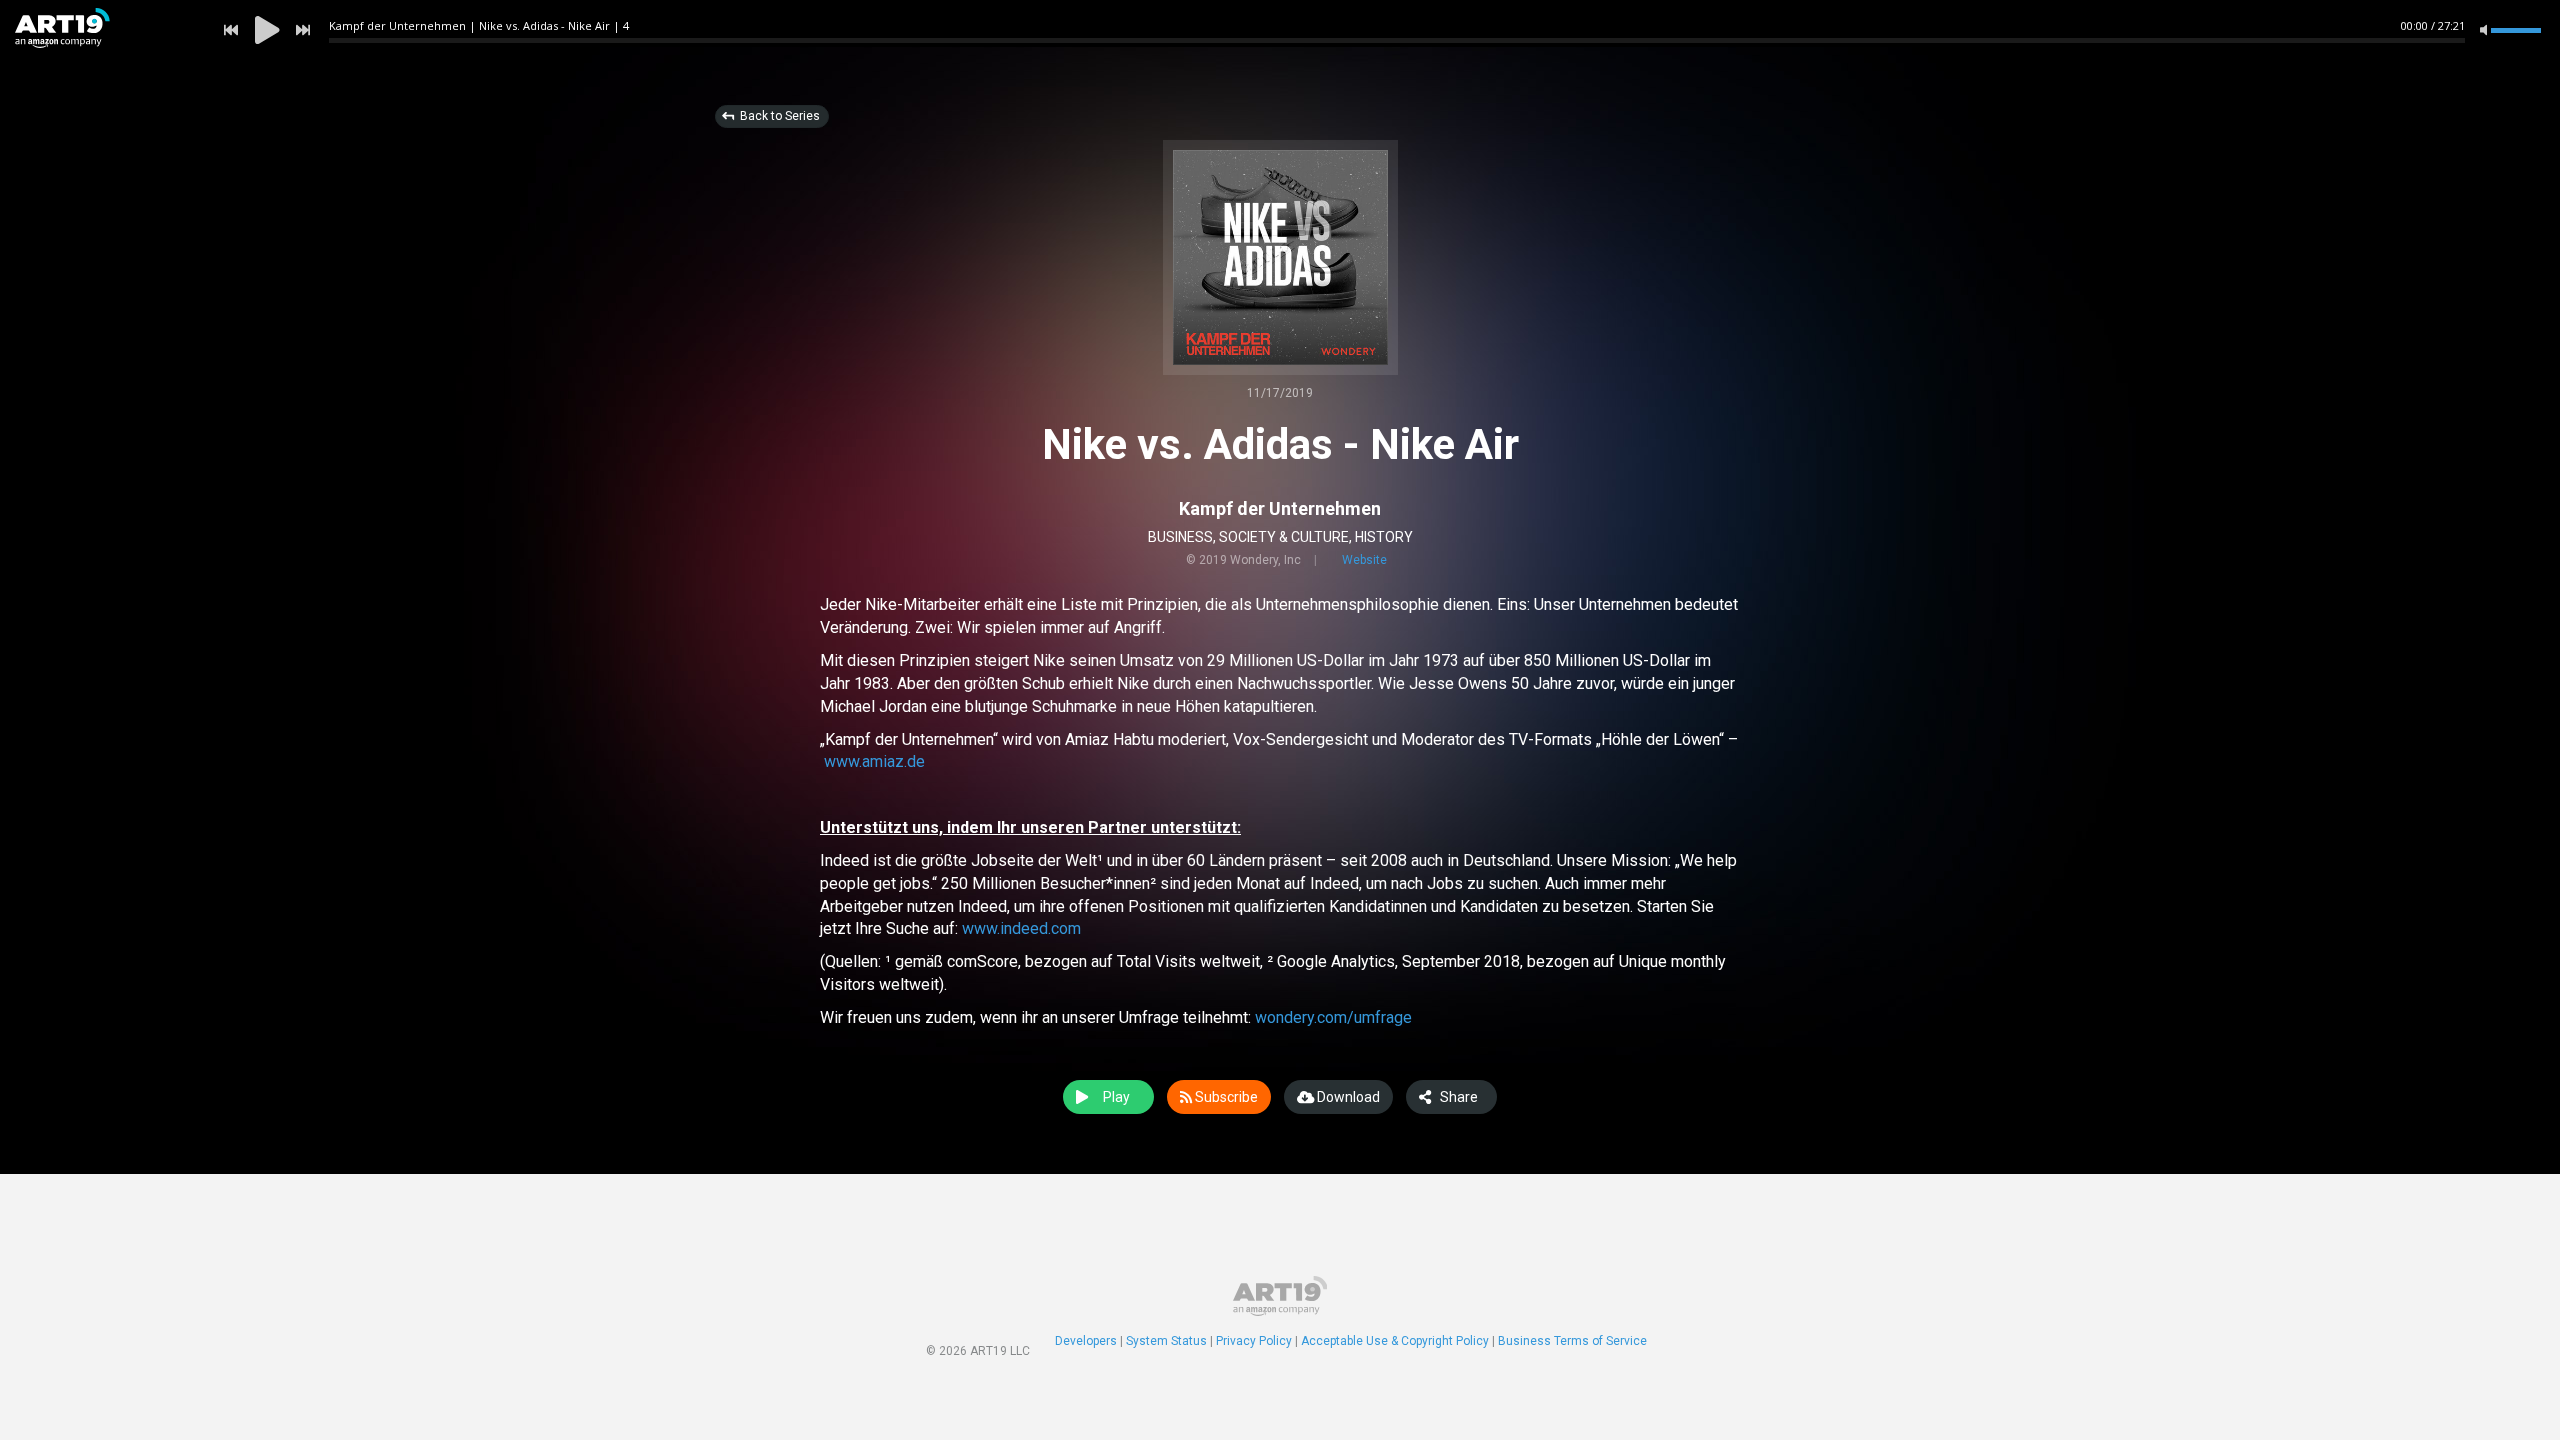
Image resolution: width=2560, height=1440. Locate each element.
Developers (1086, 1341)
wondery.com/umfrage (1333, 1017)
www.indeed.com (1021, 928)
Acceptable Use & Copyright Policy (1395, 1341)
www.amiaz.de (874, 761)
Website (1364, 560)
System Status (1166, 1341)
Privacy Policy (1254, 1341)
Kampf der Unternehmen (1280, 508)
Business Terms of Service (1572, 1341)
